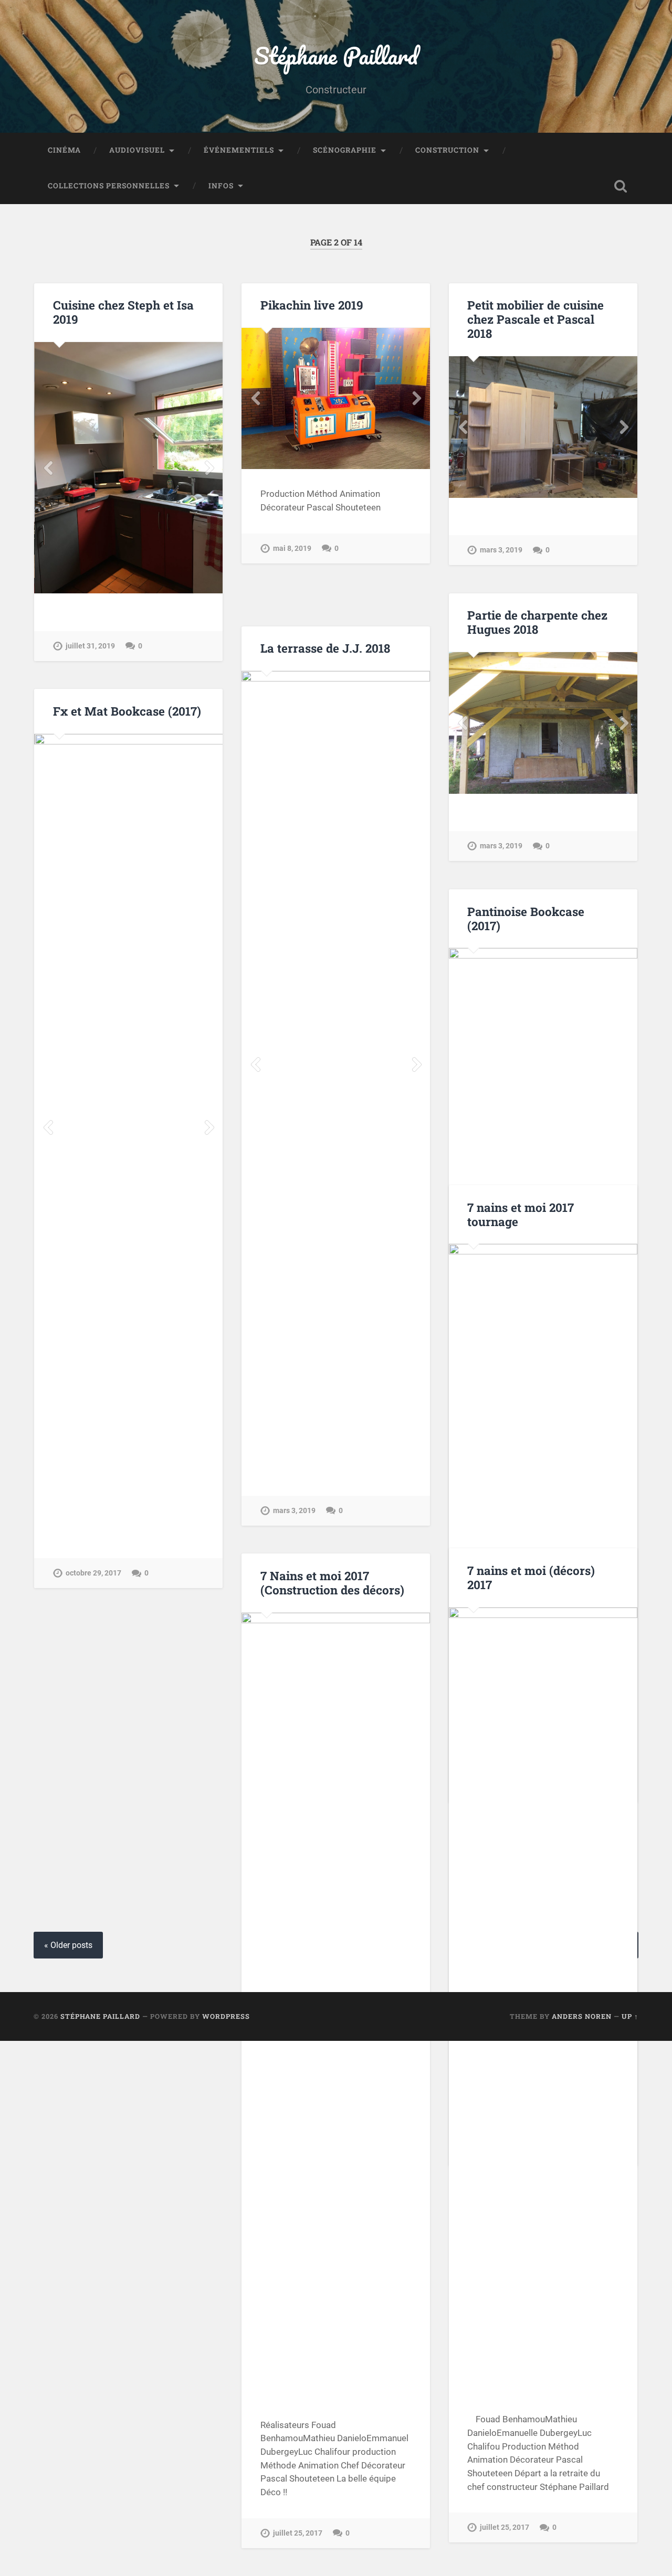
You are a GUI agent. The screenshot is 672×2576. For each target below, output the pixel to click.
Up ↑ (630, 2016)
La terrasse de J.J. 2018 (325, 648)
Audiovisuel (137, 150)
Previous (48, 468)
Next (209, 468)
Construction (447, 150)
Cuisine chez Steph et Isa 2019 (123, 312)
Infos (221, 186)
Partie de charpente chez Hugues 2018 (537, 622)
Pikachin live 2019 (312, 305)
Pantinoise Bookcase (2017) (526, 918)
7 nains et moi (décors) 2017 (531, 1577)
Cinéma (64, 150)
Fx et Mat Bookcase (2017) (127, 711)
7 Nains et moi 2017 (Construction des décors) (332, 1583)
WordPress (226, 2016)
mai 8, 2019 (292, 549)
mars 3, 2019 (294, 1511)
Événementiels (239, 150)
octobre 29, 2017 (93, 1573)
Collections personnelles (109, 186)
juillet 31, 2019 (90, 646)
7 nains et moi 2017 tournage (521, 1214)
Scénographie (345, 150)
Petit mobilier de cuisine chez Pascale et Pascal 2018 (535, 319)
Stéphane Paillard (336, 55)
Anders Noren (582, 2016)
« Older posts (68, 1945)
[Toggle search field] (621, 186)
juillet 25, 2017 (505, 2527)
